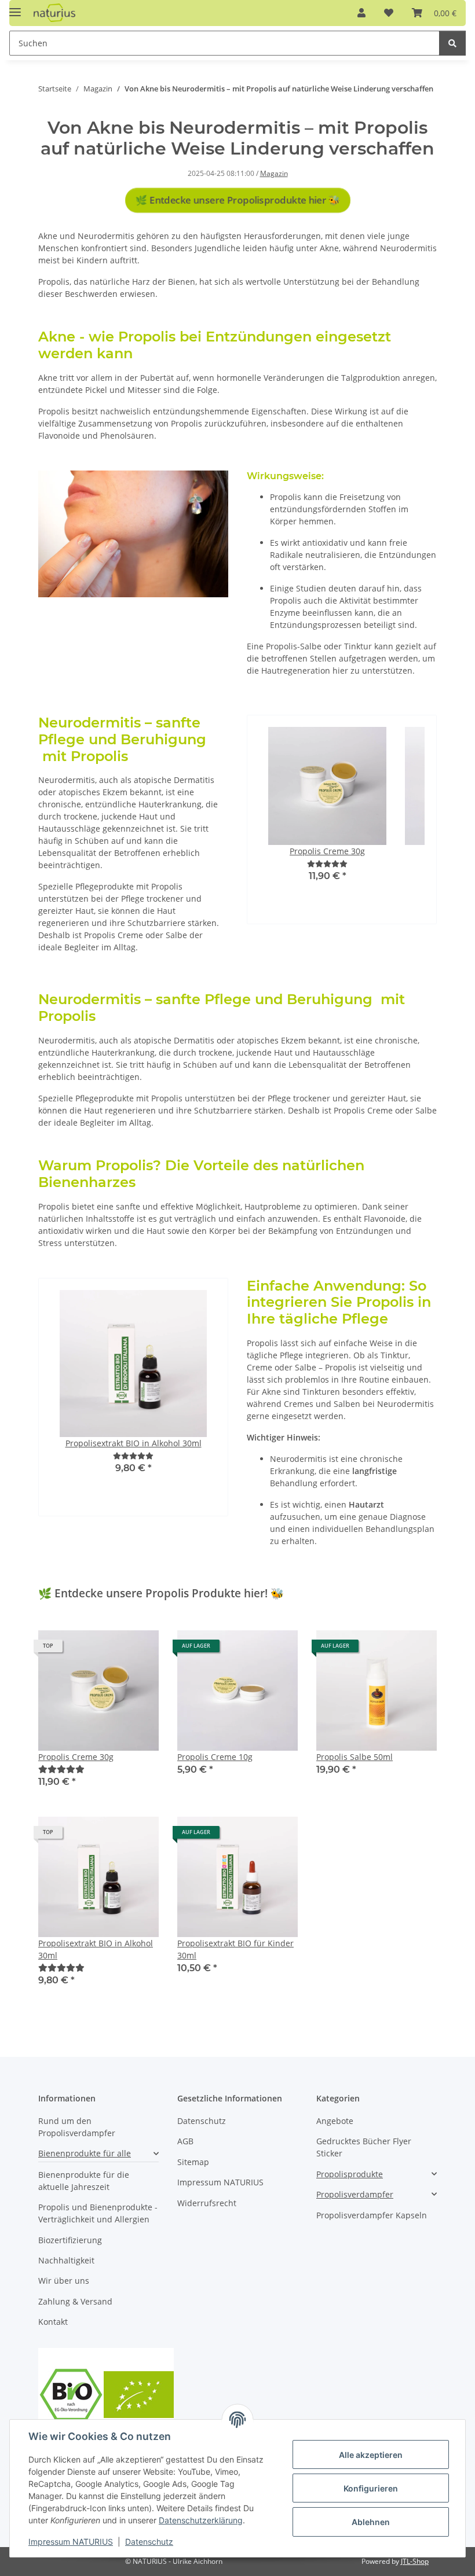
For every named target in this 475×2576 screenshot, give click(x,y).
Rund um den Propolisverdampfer (77, 2127)
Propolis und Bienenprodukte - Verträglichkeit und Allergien (98, 2213)
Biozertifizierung (70, 2240)
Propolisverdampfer (355, 2194)
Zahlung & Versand (75, 2301)
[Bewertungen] (327, 864)
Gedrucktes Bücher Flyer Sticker (364, 2147)
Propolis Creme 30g (76, 1757)
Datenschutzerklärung (201, 2520)
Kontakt (53, 2322)
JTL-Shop (415, 2561)
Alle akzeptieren (371, 2455)
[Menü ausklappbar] (15, 7)
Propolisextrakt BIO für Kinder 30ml (235, 1949)
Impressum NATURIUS (71, 2542)
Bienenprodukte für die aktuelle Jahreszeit (84, 2181)
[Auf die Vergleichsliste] (109, 1650)
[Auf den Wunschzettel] (139, 1650)
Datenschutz (149, 2542)
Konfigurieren (371, 2488)
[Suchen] (452, 43)
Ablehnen (371, 2522)
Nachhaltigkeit (66, 2260)
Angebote (335, 2121)
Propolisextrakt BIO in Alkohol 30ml (96, 1949)
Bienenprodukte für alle (85, 2153)
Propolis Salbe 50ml (355, 1757)
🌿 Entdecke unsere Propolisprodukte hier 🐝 (237, 200)
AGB (185, 2141)
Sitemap (193, 2162)
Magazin (274, 173)
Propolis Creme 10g (215, 1757)
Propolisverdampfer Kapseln (372, 2215)
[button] (361, 13)
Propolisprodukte (350, 2174)
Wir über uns (64, 2281)
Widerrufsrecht (207, 2203)
